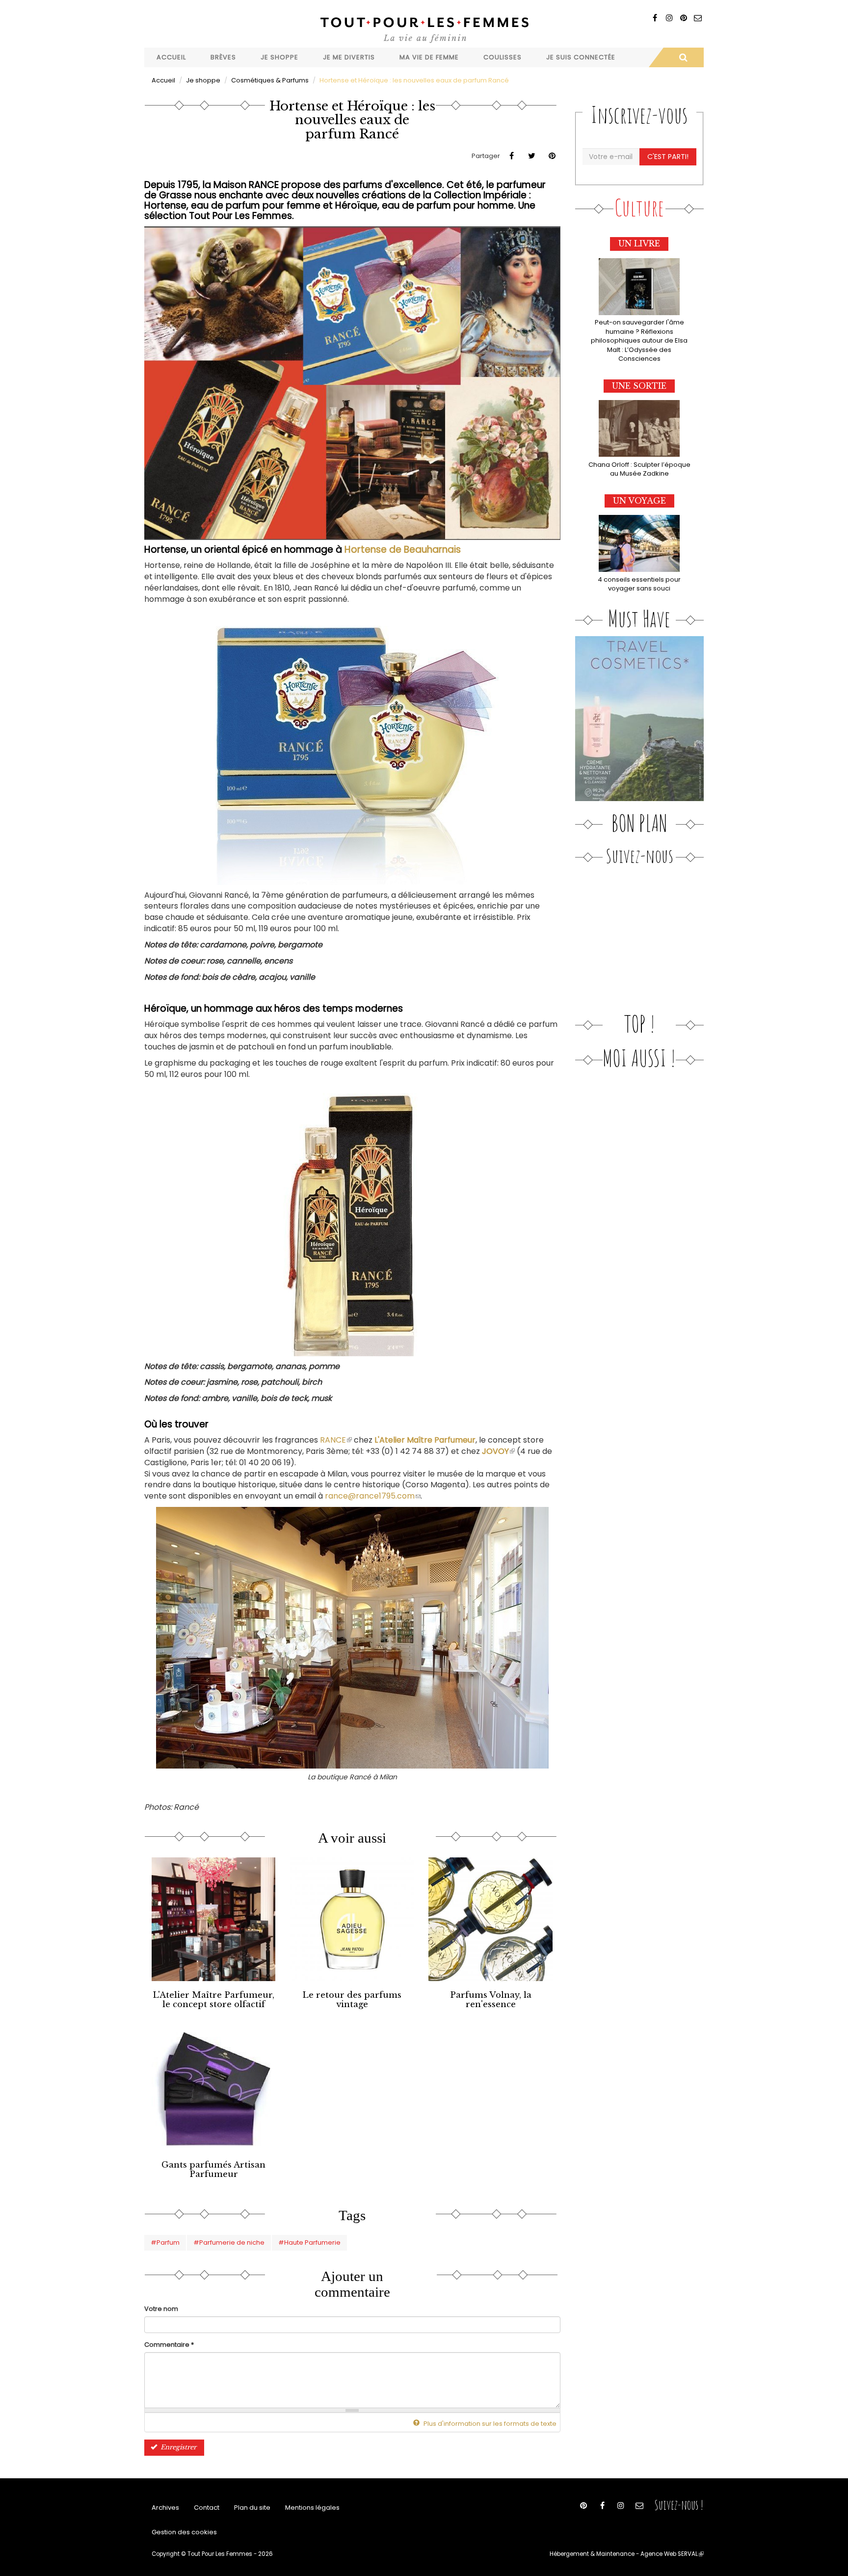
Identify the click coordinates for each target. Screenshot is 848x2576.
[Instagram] (669, 18)
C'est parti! (668, 157)
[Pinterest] (683, 18)
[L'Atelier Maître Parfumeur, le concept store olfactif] (213, 1919)
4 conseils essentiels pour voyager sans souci (639, 584)
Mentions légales (312, 2508)
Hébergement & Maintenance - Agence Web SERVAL (627, 2554)
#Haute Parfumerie (309, 2242)
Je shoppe (279, 57)
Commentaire (169, 2345)
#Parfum (165, 2242)
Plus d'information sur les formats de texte (489, 2424)
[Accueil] (424, 29)
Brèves (223, 57)
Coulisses (503, 57)
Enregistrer (177, 2447)
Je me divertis (349, 57)
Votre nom (161, 2309)
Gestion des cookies (184, 2532)
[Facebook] (655, 18)
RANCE (336, 1440)
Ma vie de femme (429, 57)
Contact (207, 2508)
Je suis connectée (581, 57)
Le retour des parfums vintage (352, 2000)
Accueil (171, 57)
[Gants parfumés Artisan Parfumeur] (213, 2089)
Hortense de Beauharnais (403, 550)
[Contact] (698, 18)
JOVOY (498, 1451)
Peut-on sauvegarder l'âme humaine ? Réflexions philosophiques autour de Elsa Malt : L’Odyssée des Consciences (639, 340)
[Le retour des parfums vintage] (352, 1919)
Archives (165, 2508)
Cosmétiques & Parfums (270, 80)
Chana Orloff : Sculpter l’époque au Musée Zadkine (639, 469)
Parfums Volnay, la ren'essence (491, 2000)
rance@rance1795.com (373, 1496)
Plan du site (252, 2508)
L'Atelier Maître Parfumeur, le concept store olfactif (213, 2000)
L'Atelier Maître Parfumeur (425, 1440)
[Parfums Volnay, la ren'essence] (490, 1919)
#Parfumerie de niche (229, 2242)
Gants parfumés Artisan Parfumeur (213, 2170)
